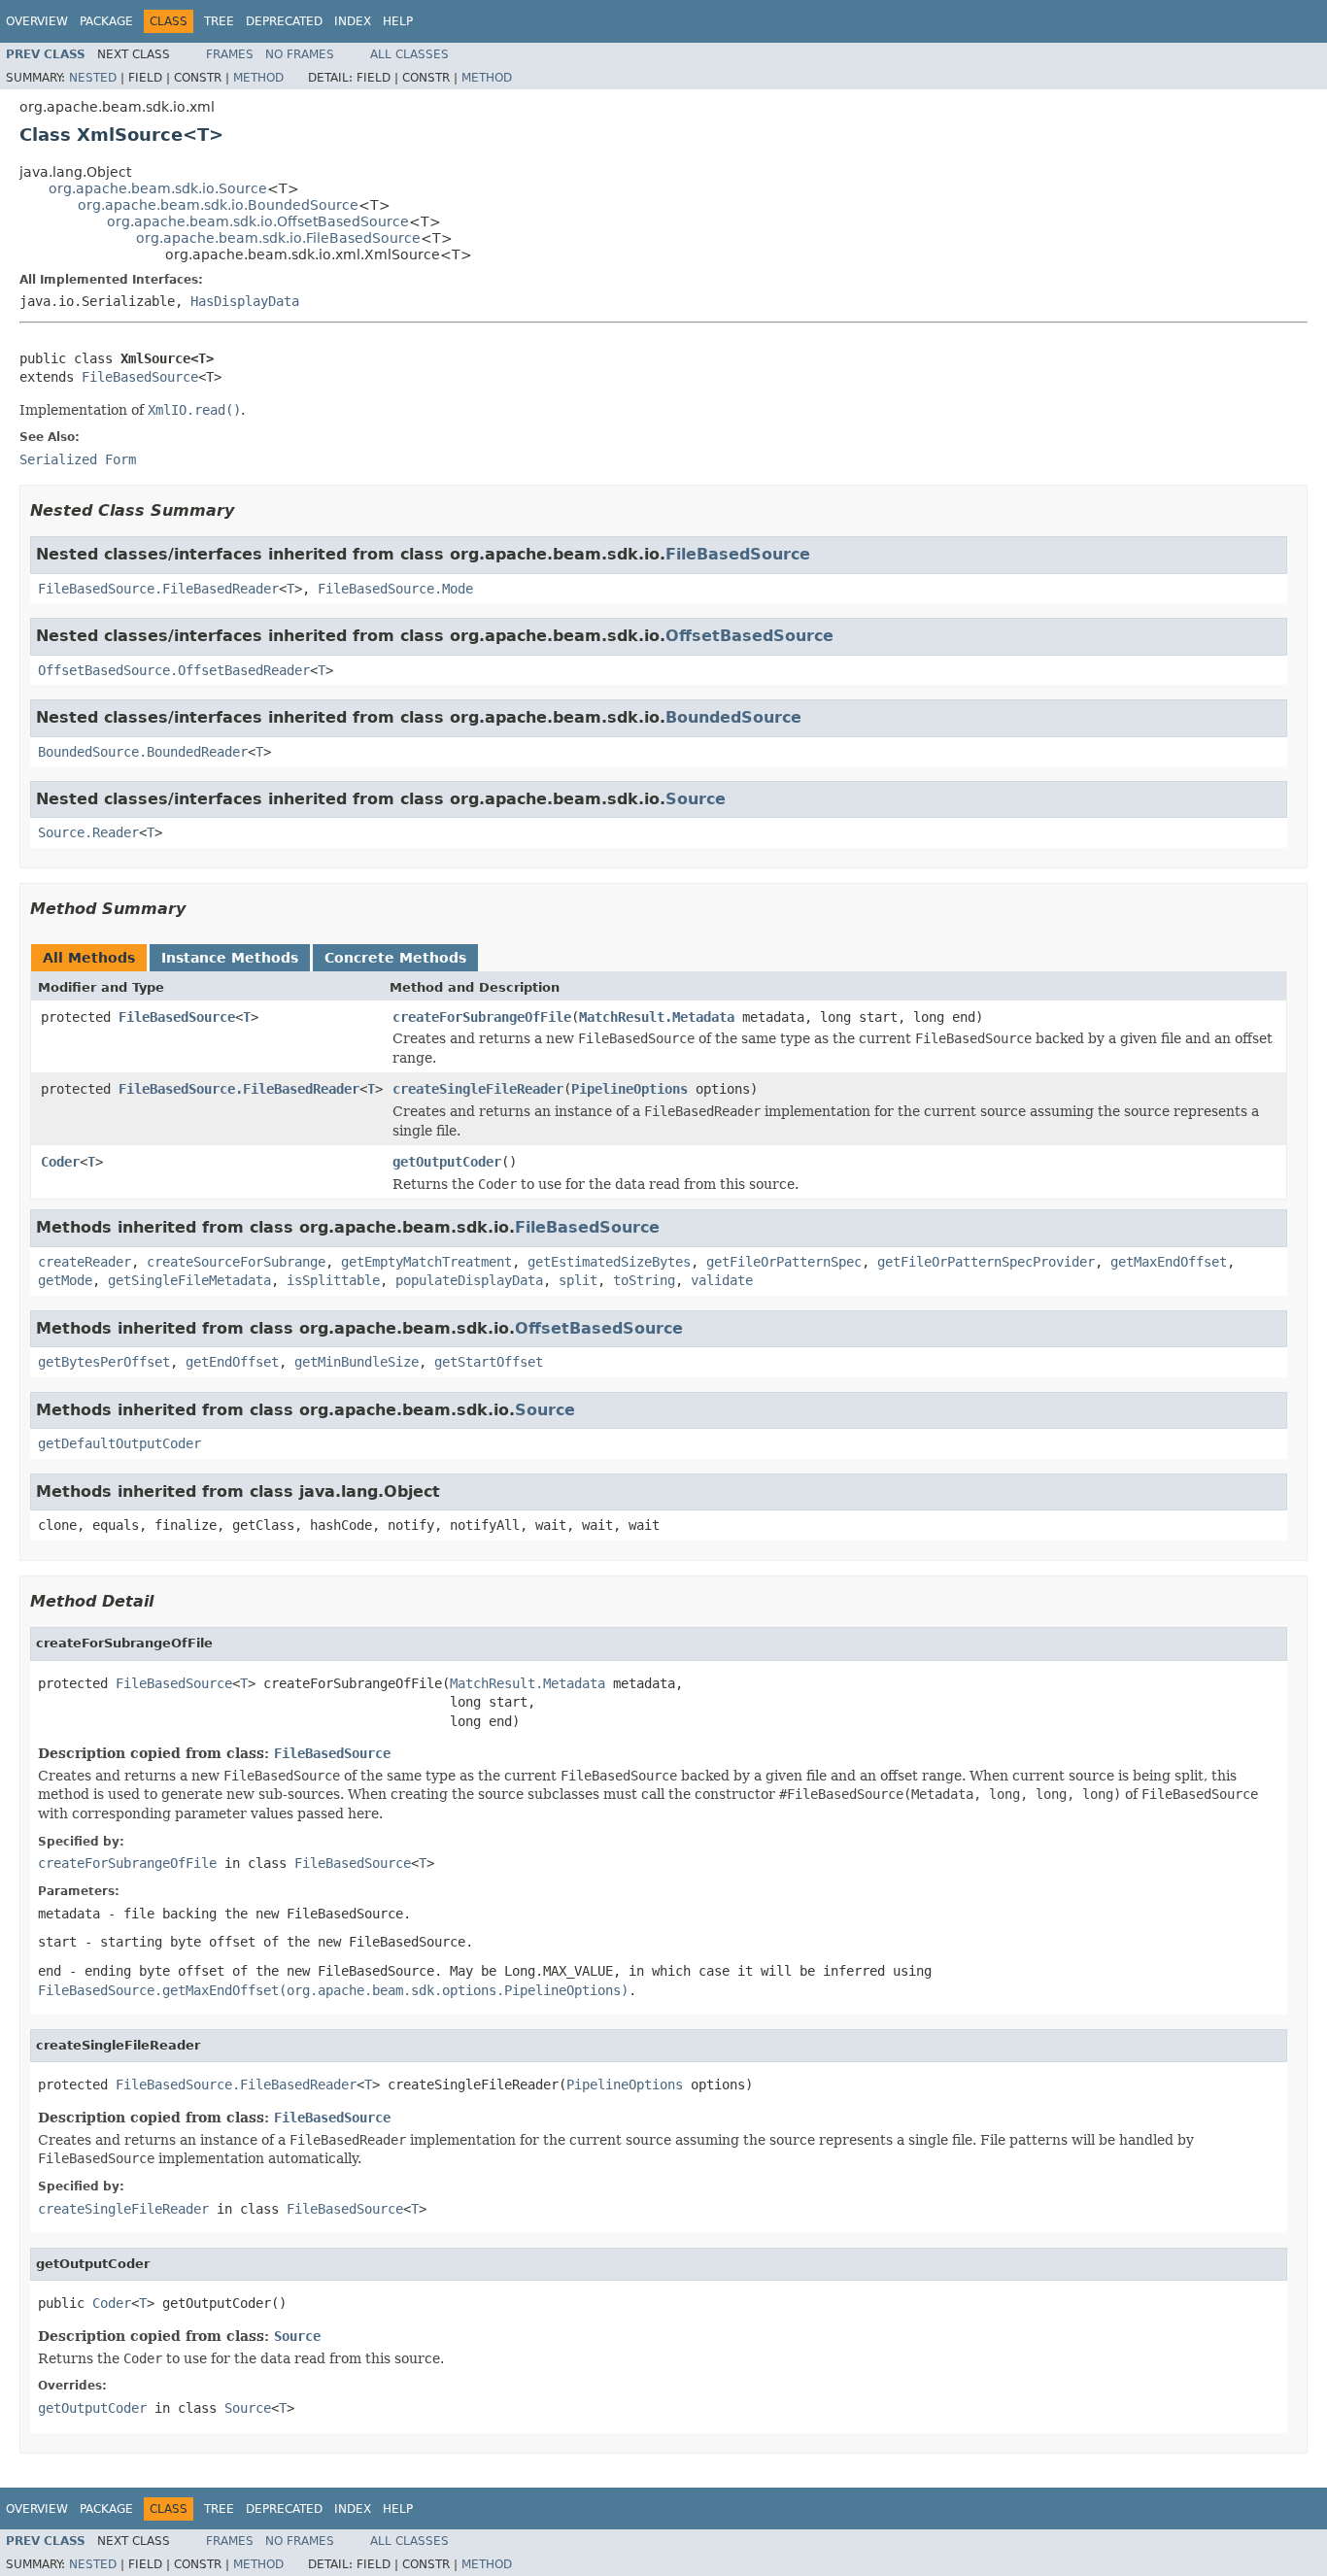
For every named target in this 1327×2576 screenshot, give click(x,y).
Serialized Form (78, 459)
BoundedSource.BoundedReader (143, 752)
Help (398, 21)
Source (696, 799)
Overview (37, 21)
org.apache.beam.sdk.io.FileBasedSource (278, 238)
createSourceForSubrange (236, 1262)
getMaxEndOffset (1169, 1262)
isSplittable (333, 1280)
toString (644, 1280)
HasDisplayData (245, 301)
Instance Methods (230, 958)
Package (106, 21)
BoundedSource (733, 717)
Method (258, 78)
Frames (230, 54)
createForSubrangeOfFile (482, 1017)
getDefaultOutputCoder (119, 1443)
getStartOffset (489, 1362)
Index (353, 21)
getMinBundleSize (357, 1362)
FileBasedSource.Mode (395, 589)
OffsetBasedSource (749, 636)
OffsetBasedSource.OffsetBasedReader (174, 670)
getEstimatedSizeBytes (609, 1262)
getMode (65, 1280)
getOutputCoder (447, 1162)
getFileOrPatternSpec (784, 1262)
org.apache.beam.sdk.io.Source (158, 188)
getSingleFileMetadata (189, 1280)
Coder (60, 1162)
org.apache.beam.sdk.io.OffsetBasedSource (258, 221)
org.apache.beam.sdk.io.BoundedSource (218, 205)
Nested (93, 78)
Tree (219, 21)
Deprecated (284, 21)
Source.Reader (88, 832)
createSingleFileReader (478, 1089)
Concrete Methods (395, 958)
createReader (85, 1262)
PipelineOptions (629, 1089)
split (578, 1280)
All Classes (409, 54)
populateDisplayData (469, 1280)
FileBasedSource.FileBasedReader (158, 589)
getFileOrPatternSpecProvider (986, 1262)
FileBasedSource (140, 377)
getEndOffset (232, 1362)
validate (722, 1280)
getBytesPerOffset (104, 1362)
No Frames (300, 54)
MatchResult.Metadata (657, 1017)
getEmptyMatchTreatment (426, 1262)
